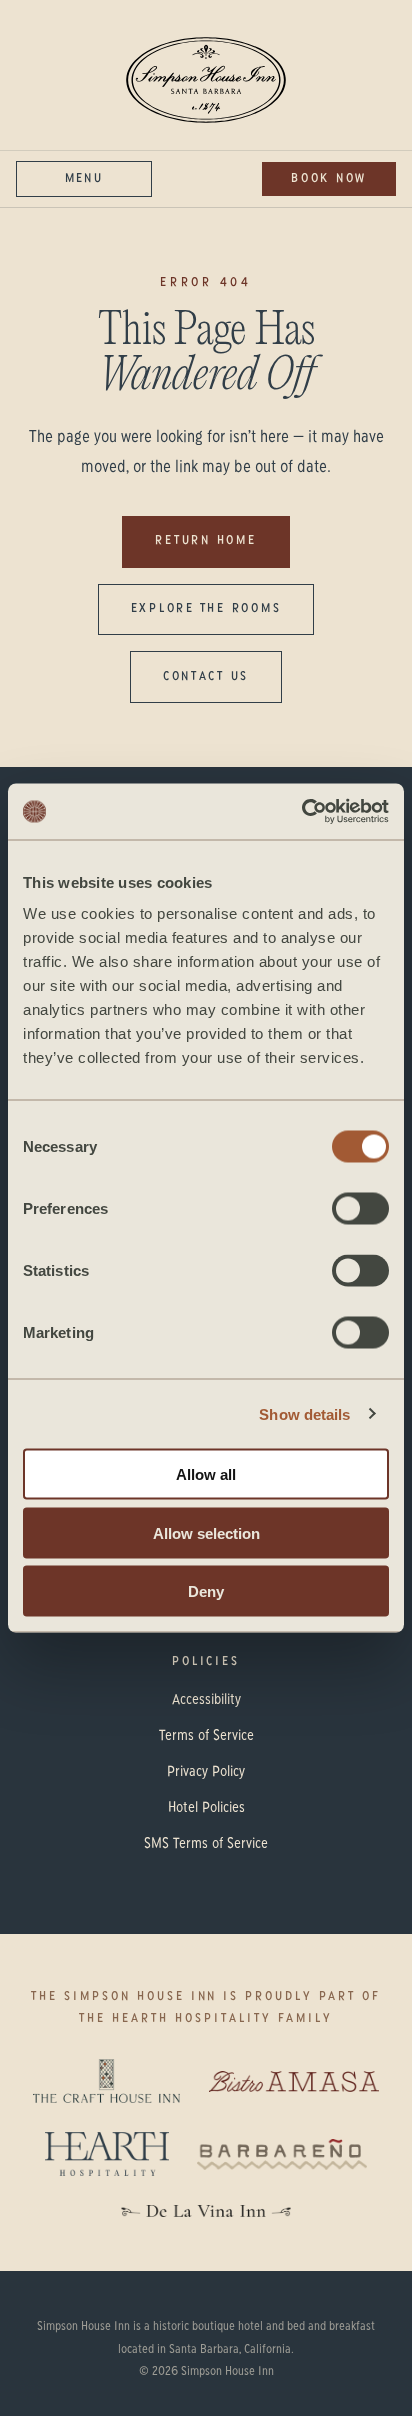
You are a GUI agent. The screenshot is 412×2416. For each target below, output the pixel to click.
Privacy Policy (206, 1772)
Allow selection (206, 1532)
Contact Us (206, 677)
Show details (304, 1413)
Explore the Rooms (206, 609)
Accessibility (206, 1700)
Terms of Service (206, 1736)
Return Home (205, 541)
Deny (206, 1591)
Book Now (329, 179)
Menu (84, 179)
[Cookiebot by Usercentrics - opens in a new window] (301, 812)
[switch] (360, 1209)
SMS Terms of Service (206, 1844)
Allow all (206, 1474)
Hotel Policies (206, 1808)
